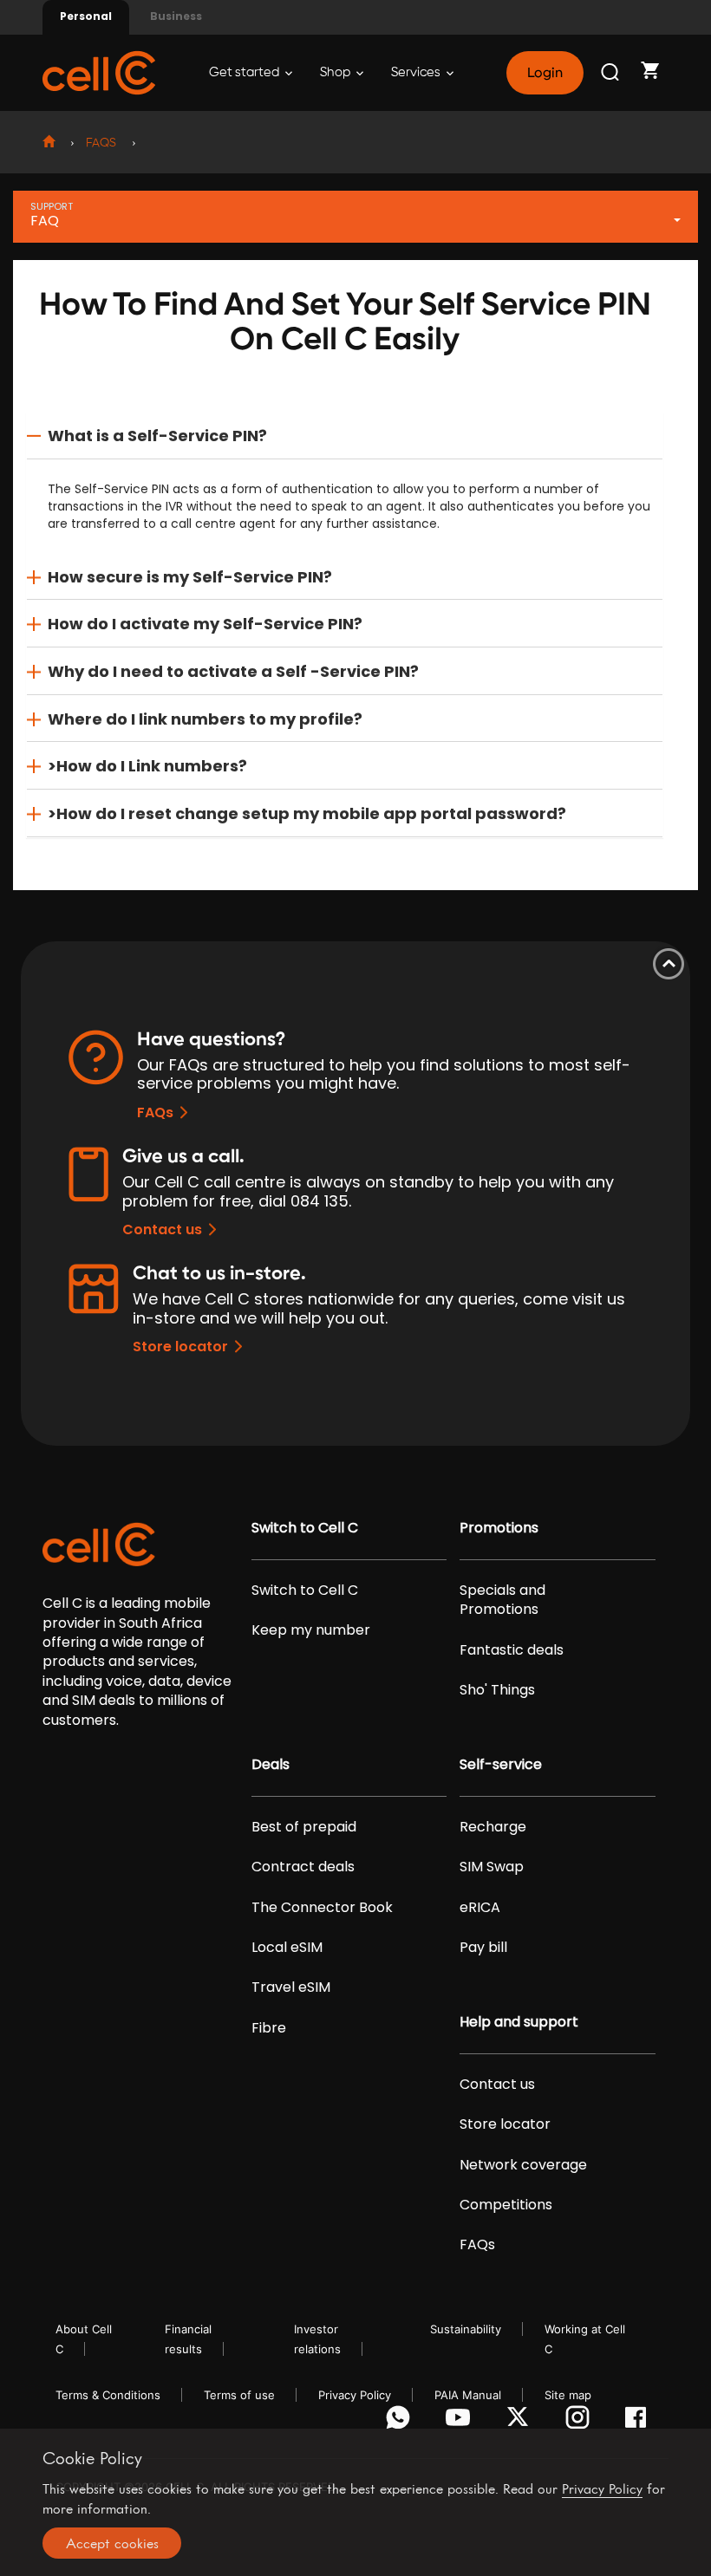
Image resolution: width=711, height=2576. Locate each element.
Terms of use (239, 2395)
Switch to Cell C (305, 1528)
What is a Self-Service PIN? (157, 436)
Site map (568, 2395)
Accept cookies (112, 2543)
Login (545, 73)
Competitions (506, 2205)
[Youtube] (461, 2422)
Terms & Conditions (108, 2395)
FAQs (155, 1112)
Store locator (180, 1347)
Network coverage (523, 2165)
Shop (336, 72)
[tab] (345, 436)
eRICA (480, 1908)
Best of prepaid (304, 1827)
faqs (101, 143)
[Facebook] (640, 2422)
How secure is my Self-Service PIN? (190, 577)
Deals (271, 1765)
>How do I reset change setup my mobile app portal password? (307, 813)
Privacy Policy (355, 2395)
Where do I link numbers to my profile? (205, 719)
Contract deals (303, 1867)
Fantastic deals (512, 1650)
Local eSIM (287, 1948)
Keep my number (311, 1630)
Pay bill (483, 1948)
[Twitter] (521, 2422)
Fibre (269, 2028)
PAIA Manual (468, 2395)
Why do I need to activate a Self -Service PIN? (233, 671)
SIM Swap (492, 1867)
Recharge (493, 1827)
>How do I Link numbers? (147, 766)
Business (176, 16)
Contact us (162, 1229)
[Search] (611, 73)
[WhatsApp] (401, 2422)
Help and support (519, 2022)
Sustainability (466, 2329)
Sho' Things (497, 1690)
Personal (86, 16)
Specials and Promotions (502, 1600)
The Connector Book (322, 1908)
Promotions (499, 1528)
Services (417, 72)
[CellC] (99, 72)
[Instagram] (581, 2422)
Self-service (501, 1765)
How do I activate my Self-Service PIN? (205, 624)
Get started (245, 72)
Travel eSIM (291, 1987)
